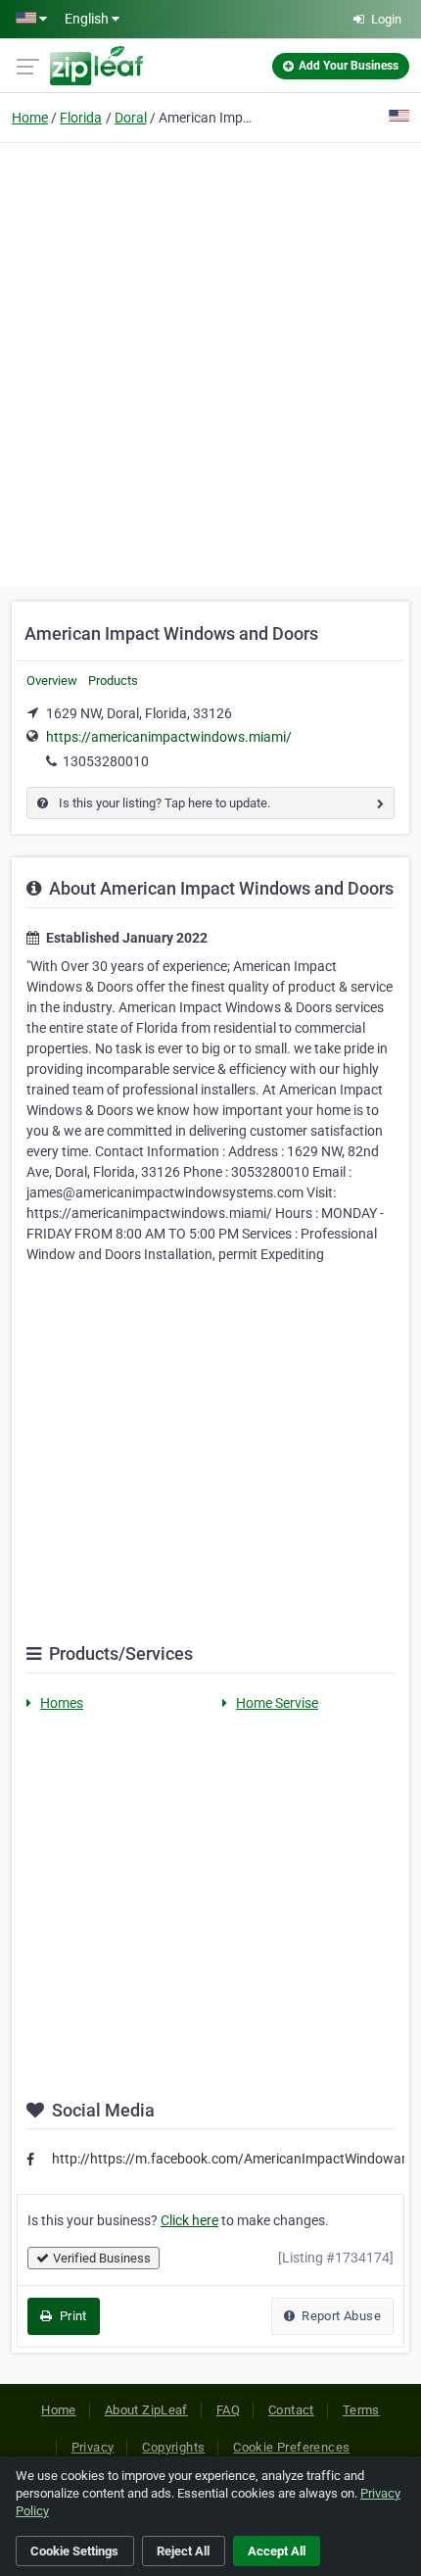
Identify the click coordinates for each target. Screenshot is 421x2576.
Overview (52, 680)
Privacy (93, 2447)
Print (71, 2316)
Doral (131, 118)
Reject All (183, 2551)
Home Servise (277, 1703)
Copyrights (173, 2447)
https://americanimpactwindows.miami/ (169, 737)
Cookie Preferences (291, 2447)
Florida (81, 118)
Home (30, 118)
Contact (291, 2410)
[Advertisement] (210, 362)
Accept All (277, 2551)
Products (113, 680)
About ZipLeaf (146, 2410)
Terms (361, 2410)
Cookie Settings (74, 2551)
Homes (62, 1703)
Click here (189, 2220)
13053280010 (106, 761)
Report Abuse (340, 2316)
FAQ (228, 2410)
